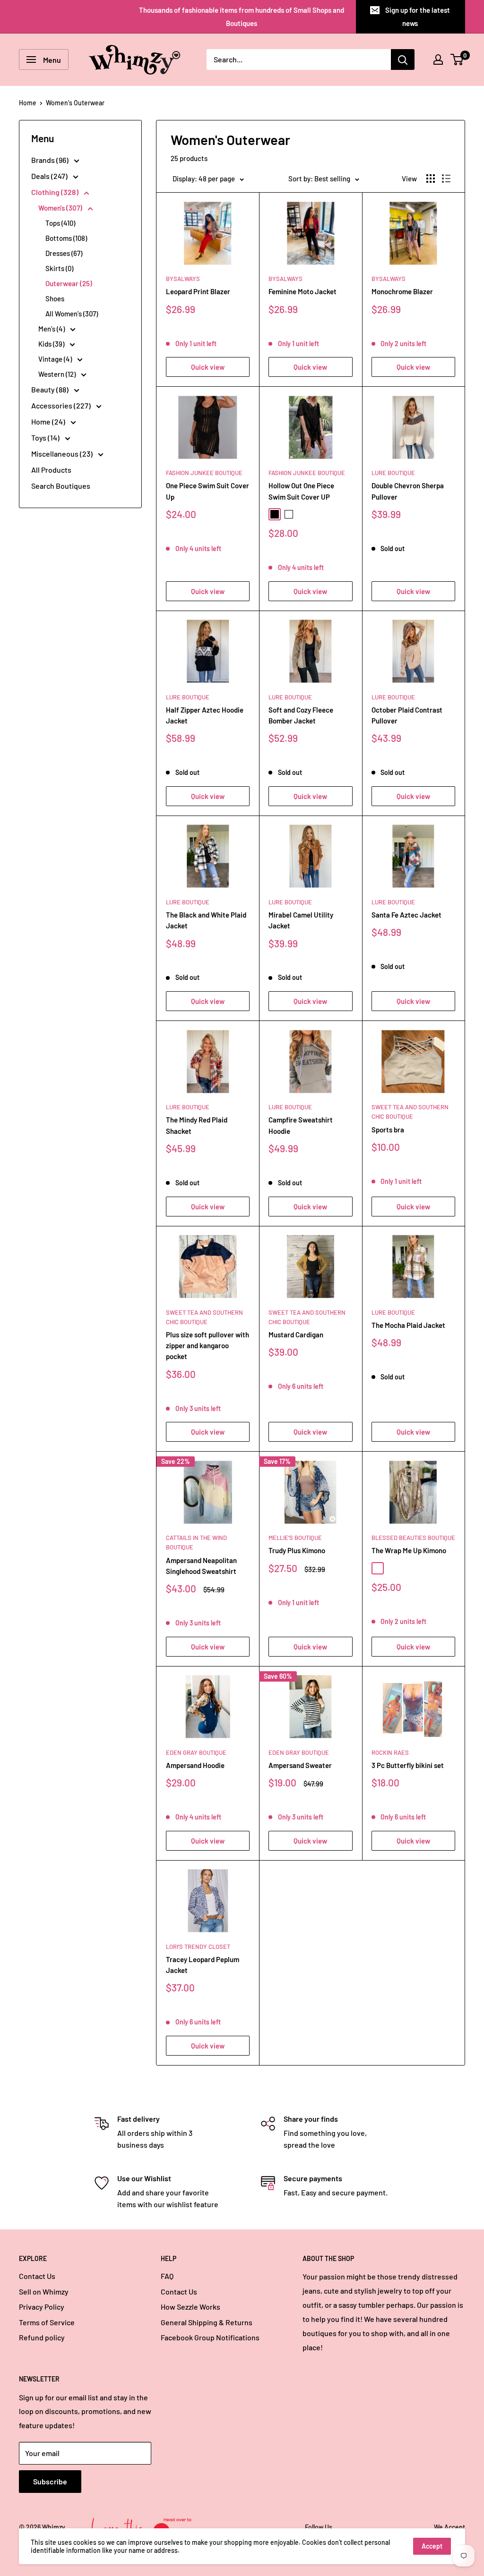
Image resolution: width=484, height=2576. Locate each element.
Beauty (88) (51, 389)
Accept (432, 2546)
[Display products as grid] (431, 179)
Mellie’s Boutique (295, 1538)
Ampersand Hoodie (195, 1765)
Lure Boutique (393, 473)
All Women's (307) (72, 314)
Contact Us (37, 2276)
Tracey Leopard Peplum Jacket (203, 1965)
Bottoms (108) (66, 238)
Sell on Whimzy (44, 2291)
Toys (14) (46, 438)
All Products (51, 470)
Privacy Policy (42, 2307)
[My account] (438, 60)
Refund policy (42, 2337)
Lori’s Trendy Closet (198, 1947)
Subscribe (50, 2481)
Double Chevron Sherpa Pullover (408, 491)
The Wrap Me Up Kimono (409, 1550)
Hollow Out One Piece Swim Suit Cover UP (301, 491)
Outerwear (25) (69, 283)
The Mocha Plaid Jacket (408, 1325)
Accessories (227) (62, 405)
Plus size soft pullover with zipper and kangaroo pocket (207, 1346)
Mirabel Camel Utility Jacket (301, 920)
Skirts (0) (59, 268)
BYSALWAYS (183, 279)
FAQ (167, 2276)
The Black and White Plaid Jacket (206, 920)
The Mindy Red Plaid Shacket (197, 1125)
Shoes (55, 298)
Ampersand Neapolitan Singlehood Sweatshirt (201, 1566)
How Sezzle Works (190, 2307)
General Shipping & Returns (207, 2322)
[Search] (403, 60)
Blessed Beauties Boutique (413, 1538)
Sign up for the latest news (418, 17)
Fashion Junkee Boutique (204, 473)
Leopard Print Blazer (198, 291)
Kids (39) (52, 344)
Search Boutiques (61, 486)
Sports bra (388, 1130)
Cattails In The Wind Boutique (196, 1542)
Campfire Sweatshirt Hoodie (301, 1125)
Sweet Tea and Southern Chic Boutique (410, 1112)
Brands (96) (51, 160)
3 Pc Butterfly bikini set (408, 1765)
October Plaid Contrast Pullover (407, 715)
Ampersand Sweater (300, 1765)
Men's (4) (52, 329)
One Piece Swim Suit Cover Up (207, 491)
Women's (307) (61, 208)
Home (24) (49, 421)
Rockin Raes (390, 1752)
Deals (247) (50, 176)
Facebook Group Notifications (210, 2337)
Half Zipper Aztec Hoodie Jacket (205, 715)
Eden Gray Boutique (196, 1752)
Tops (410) (60, 223)
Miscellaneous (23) (63, 454)
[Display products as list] (446, 179)
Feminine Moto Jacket (302, 291)
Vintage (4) (56, 359)
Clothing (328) (56, 192)
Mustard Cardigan (296, 1335)
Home (28, 103)
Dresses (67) (64, 253)
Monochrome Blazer (402, 291)
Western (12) (58, 374)
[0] (457, 60)
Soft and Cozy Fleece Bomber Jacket (301, 715)
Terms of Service (47, 2322)
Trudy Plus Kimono (297, 1550)
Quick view (208, 367)
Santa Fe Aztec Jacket (406, 915)
